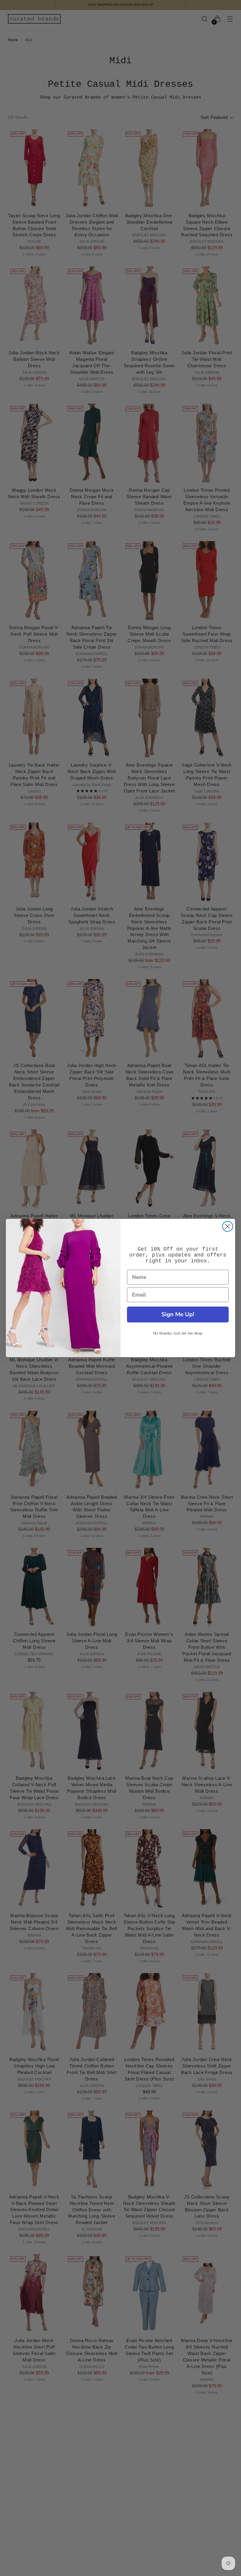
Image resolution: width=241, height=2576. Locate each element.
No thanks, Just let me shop (178, 1333)
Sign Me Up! (178, 1314)
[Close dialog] (228, 1226)
